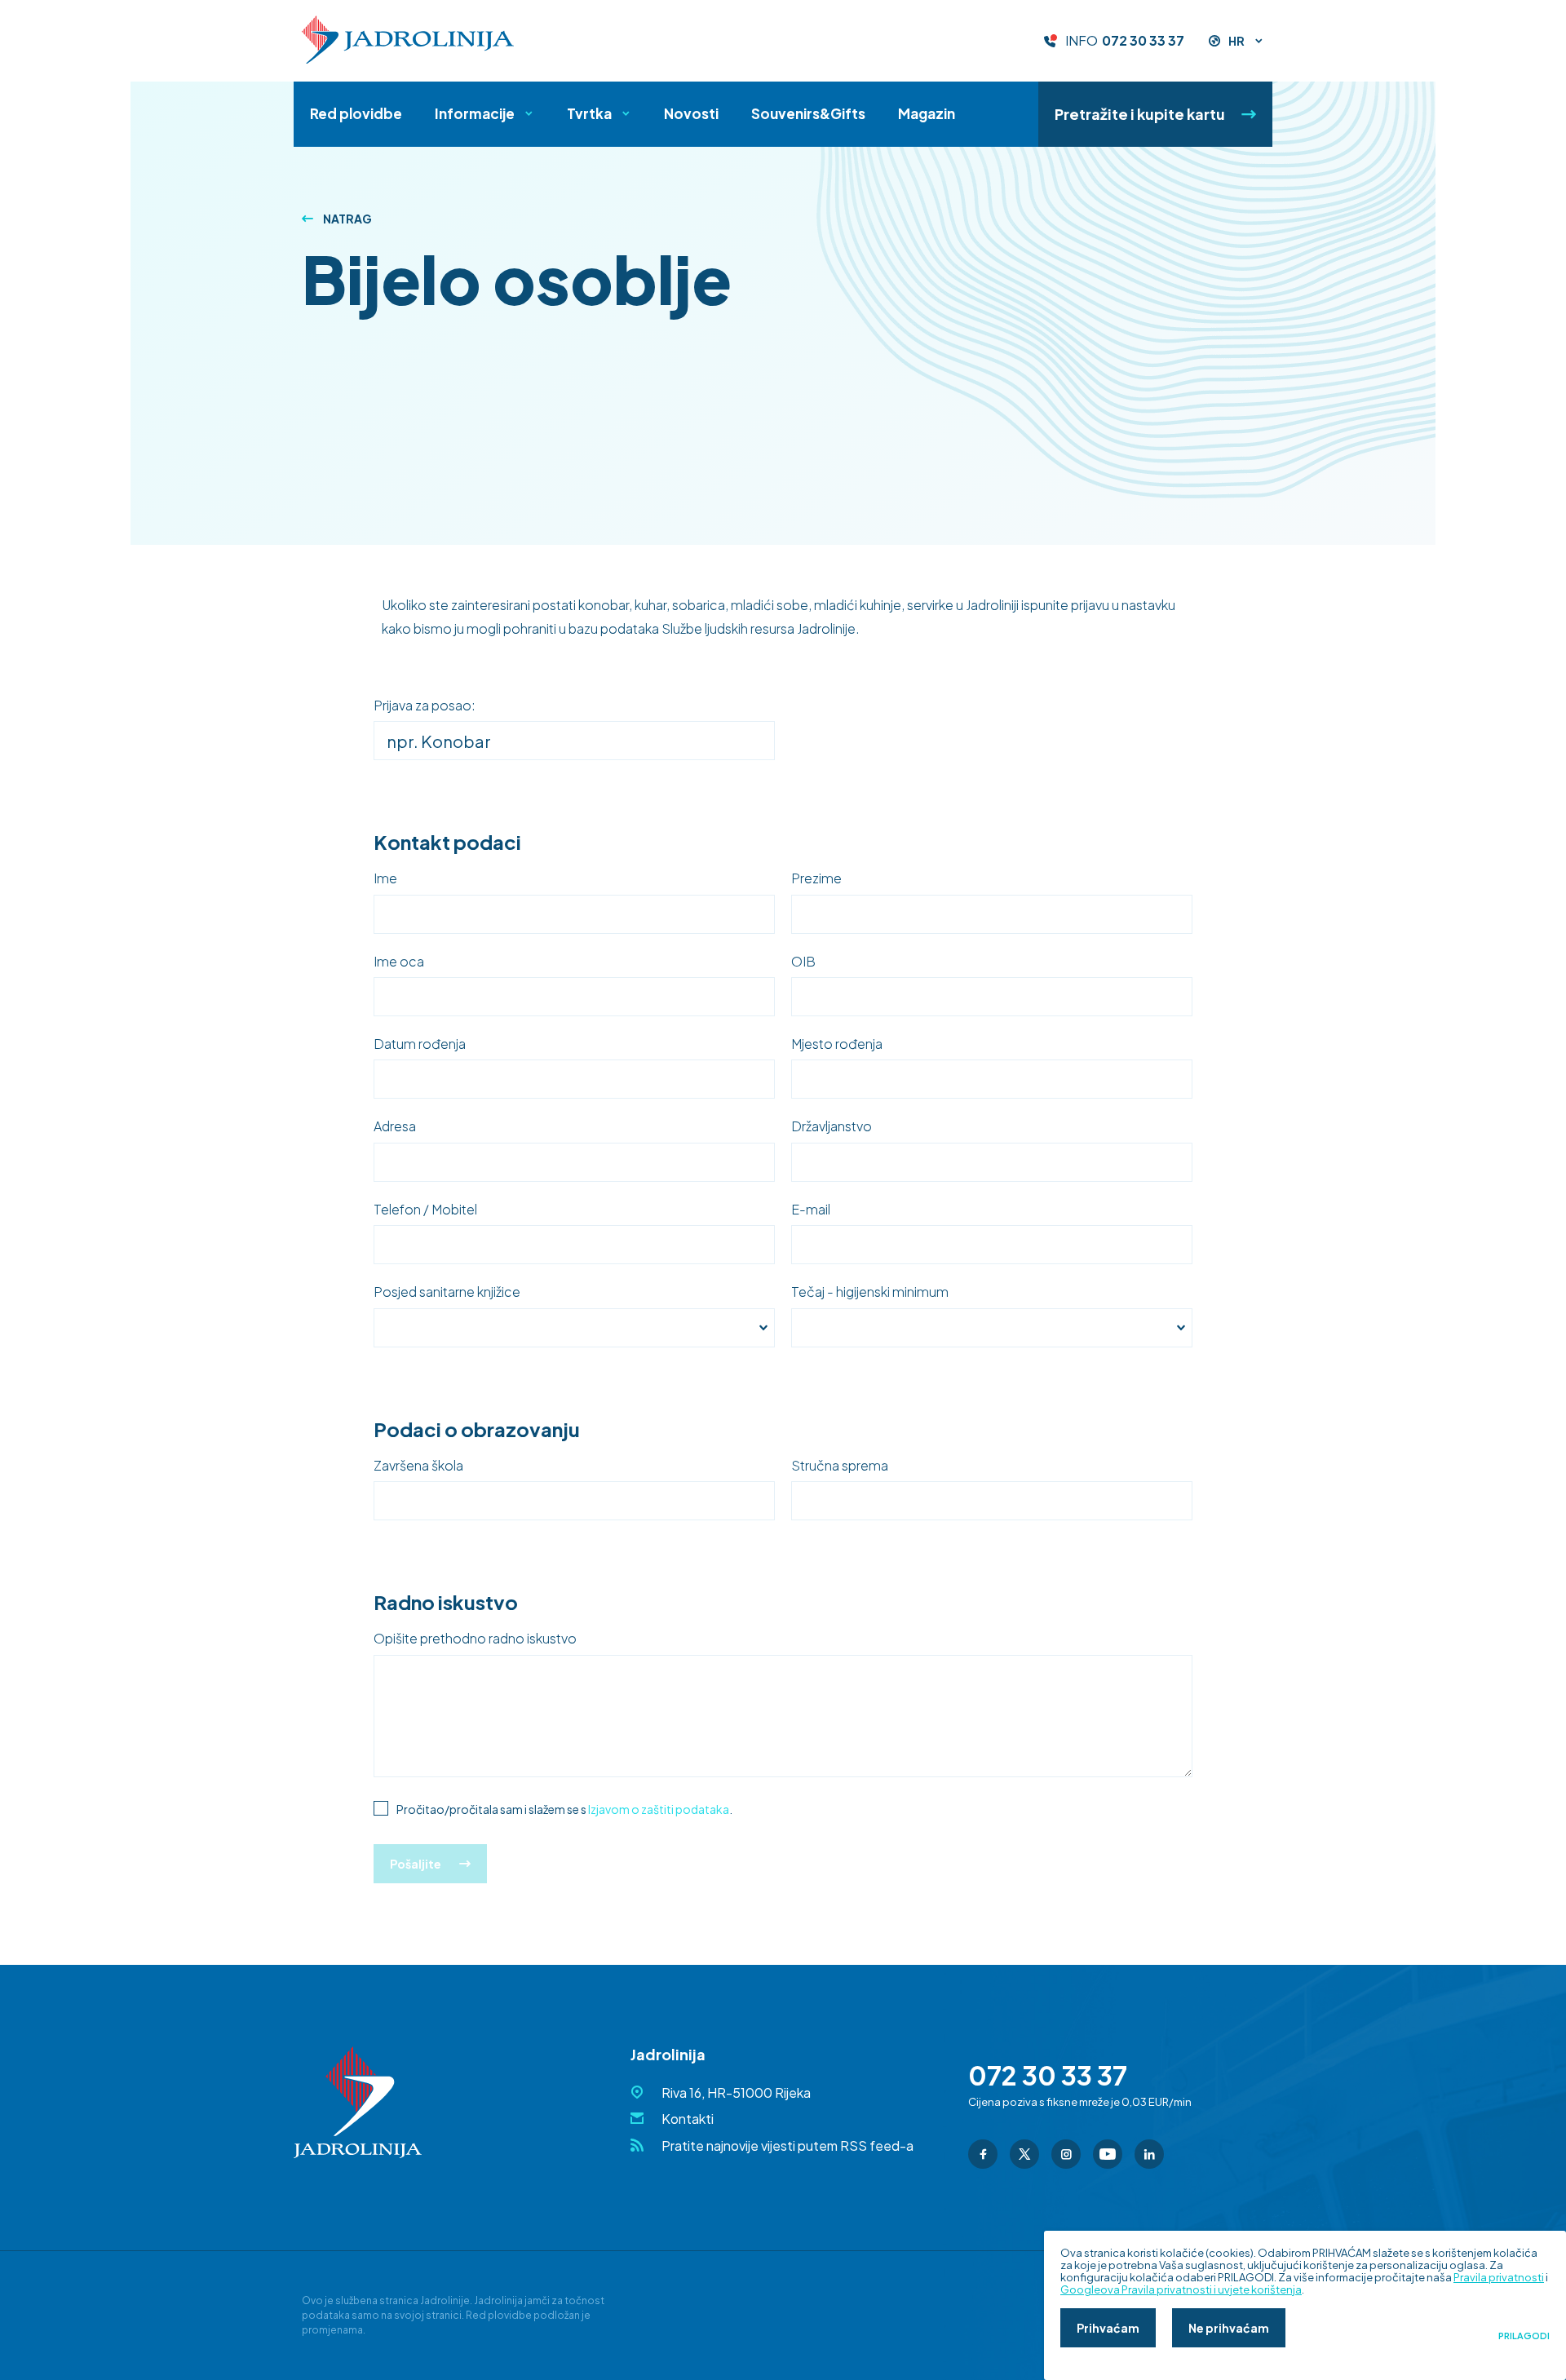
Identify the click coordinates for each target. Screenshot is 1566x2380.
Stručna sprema (840, 1466)
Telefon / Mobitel (425, 1210)
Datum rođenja (420, 1044)
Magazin (927, 113)
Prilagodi (1524, 2336)
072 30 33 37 (1143, 41)
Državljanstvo (832, 1126)
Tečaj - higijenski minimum (870, 1292)
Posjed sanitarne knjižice (447, 1292)
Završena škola (418, 1466)
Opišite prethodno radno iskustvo (475, 1639)
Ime (385, 878)
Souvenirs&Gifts (808, 113)
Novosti (691, 113)
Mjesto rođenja (837, 1044)
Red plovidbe (356, 113)
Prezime (816, 878)
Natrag (347, 219)
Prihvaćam (1108, 2328)
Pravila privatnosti (1499, 2277)
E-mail (811, 1210)
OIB (803, 962)
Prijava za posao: (425, 706)
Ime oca (399, 962)
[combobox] (574, 1328)
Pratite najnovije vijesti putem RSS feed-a (787, 2146)
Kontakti (688, 2119)
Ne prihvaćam (1229, 2328)
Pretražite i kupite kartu (1140, 114)
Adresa (395, 1126)
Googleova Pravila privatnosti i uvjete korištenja (1181, 2289)
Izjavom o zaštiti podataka (659, 1809)
